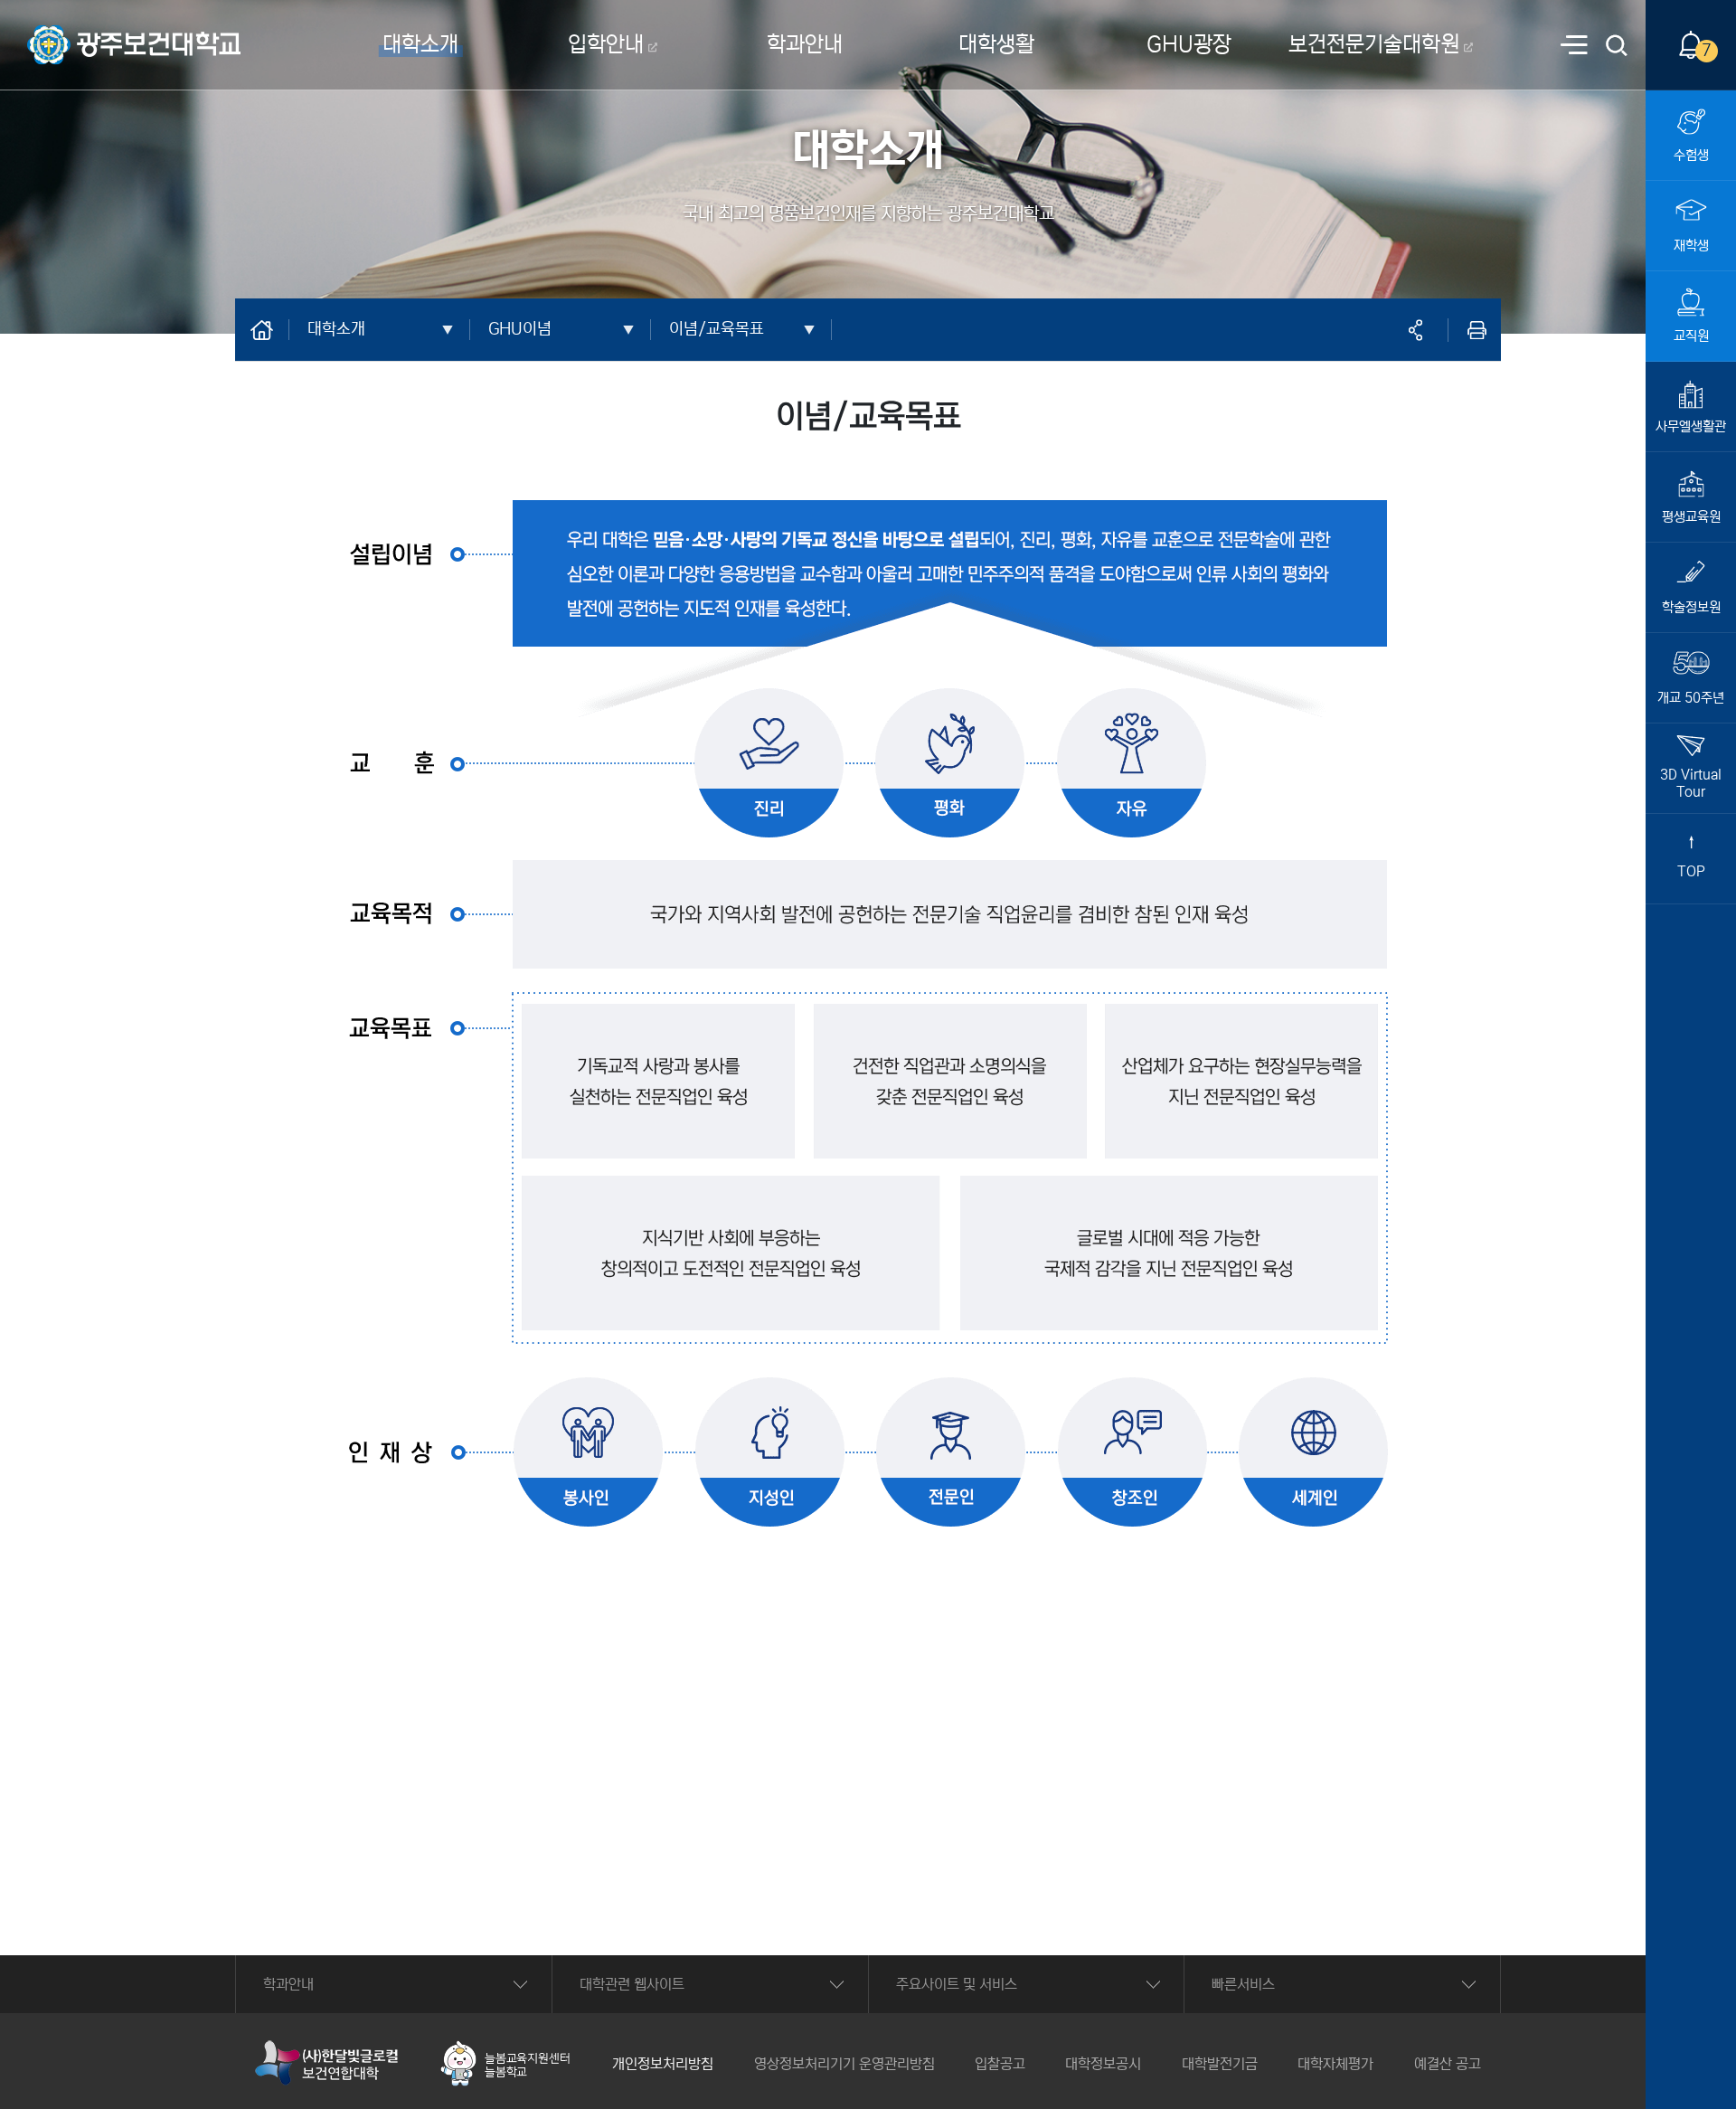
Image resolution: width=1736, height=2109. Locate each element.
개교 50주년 (1691, 698)
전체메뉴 (1574, 47)
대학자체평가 (1335, 2064)
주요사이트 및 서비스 (957, 1984)
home (271, 329)
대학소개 (420, 45)
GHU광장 (1189, 45)
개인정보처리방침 (663, 2064)
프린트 (1477, 330)
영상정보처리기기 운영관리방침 (844, 2064)
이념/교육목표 (717, 329)
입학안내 (606, 45)
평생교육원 (1691, 517)
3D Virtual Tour (1691, 783)
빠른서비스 (1243, 1984)
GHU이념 (520, 329)
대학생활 (996, 45)
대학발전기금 (1220, 2064)
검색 (1618, 47)
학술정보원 (1691, 607)
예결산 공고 (1448, 2064)
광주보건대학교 (71, 33)
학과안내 (805, 45)
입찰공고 (1000, 2064)
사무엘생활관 (1691, 426)
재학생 (1691, 246)
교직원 (1691, 336)
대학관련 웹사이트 (632, 1984)
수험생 (1691, 155)
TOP (1691, 871)
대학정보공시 (1103, 2064)
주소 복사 (1415, 330)
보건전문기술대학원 (1374, 45)
